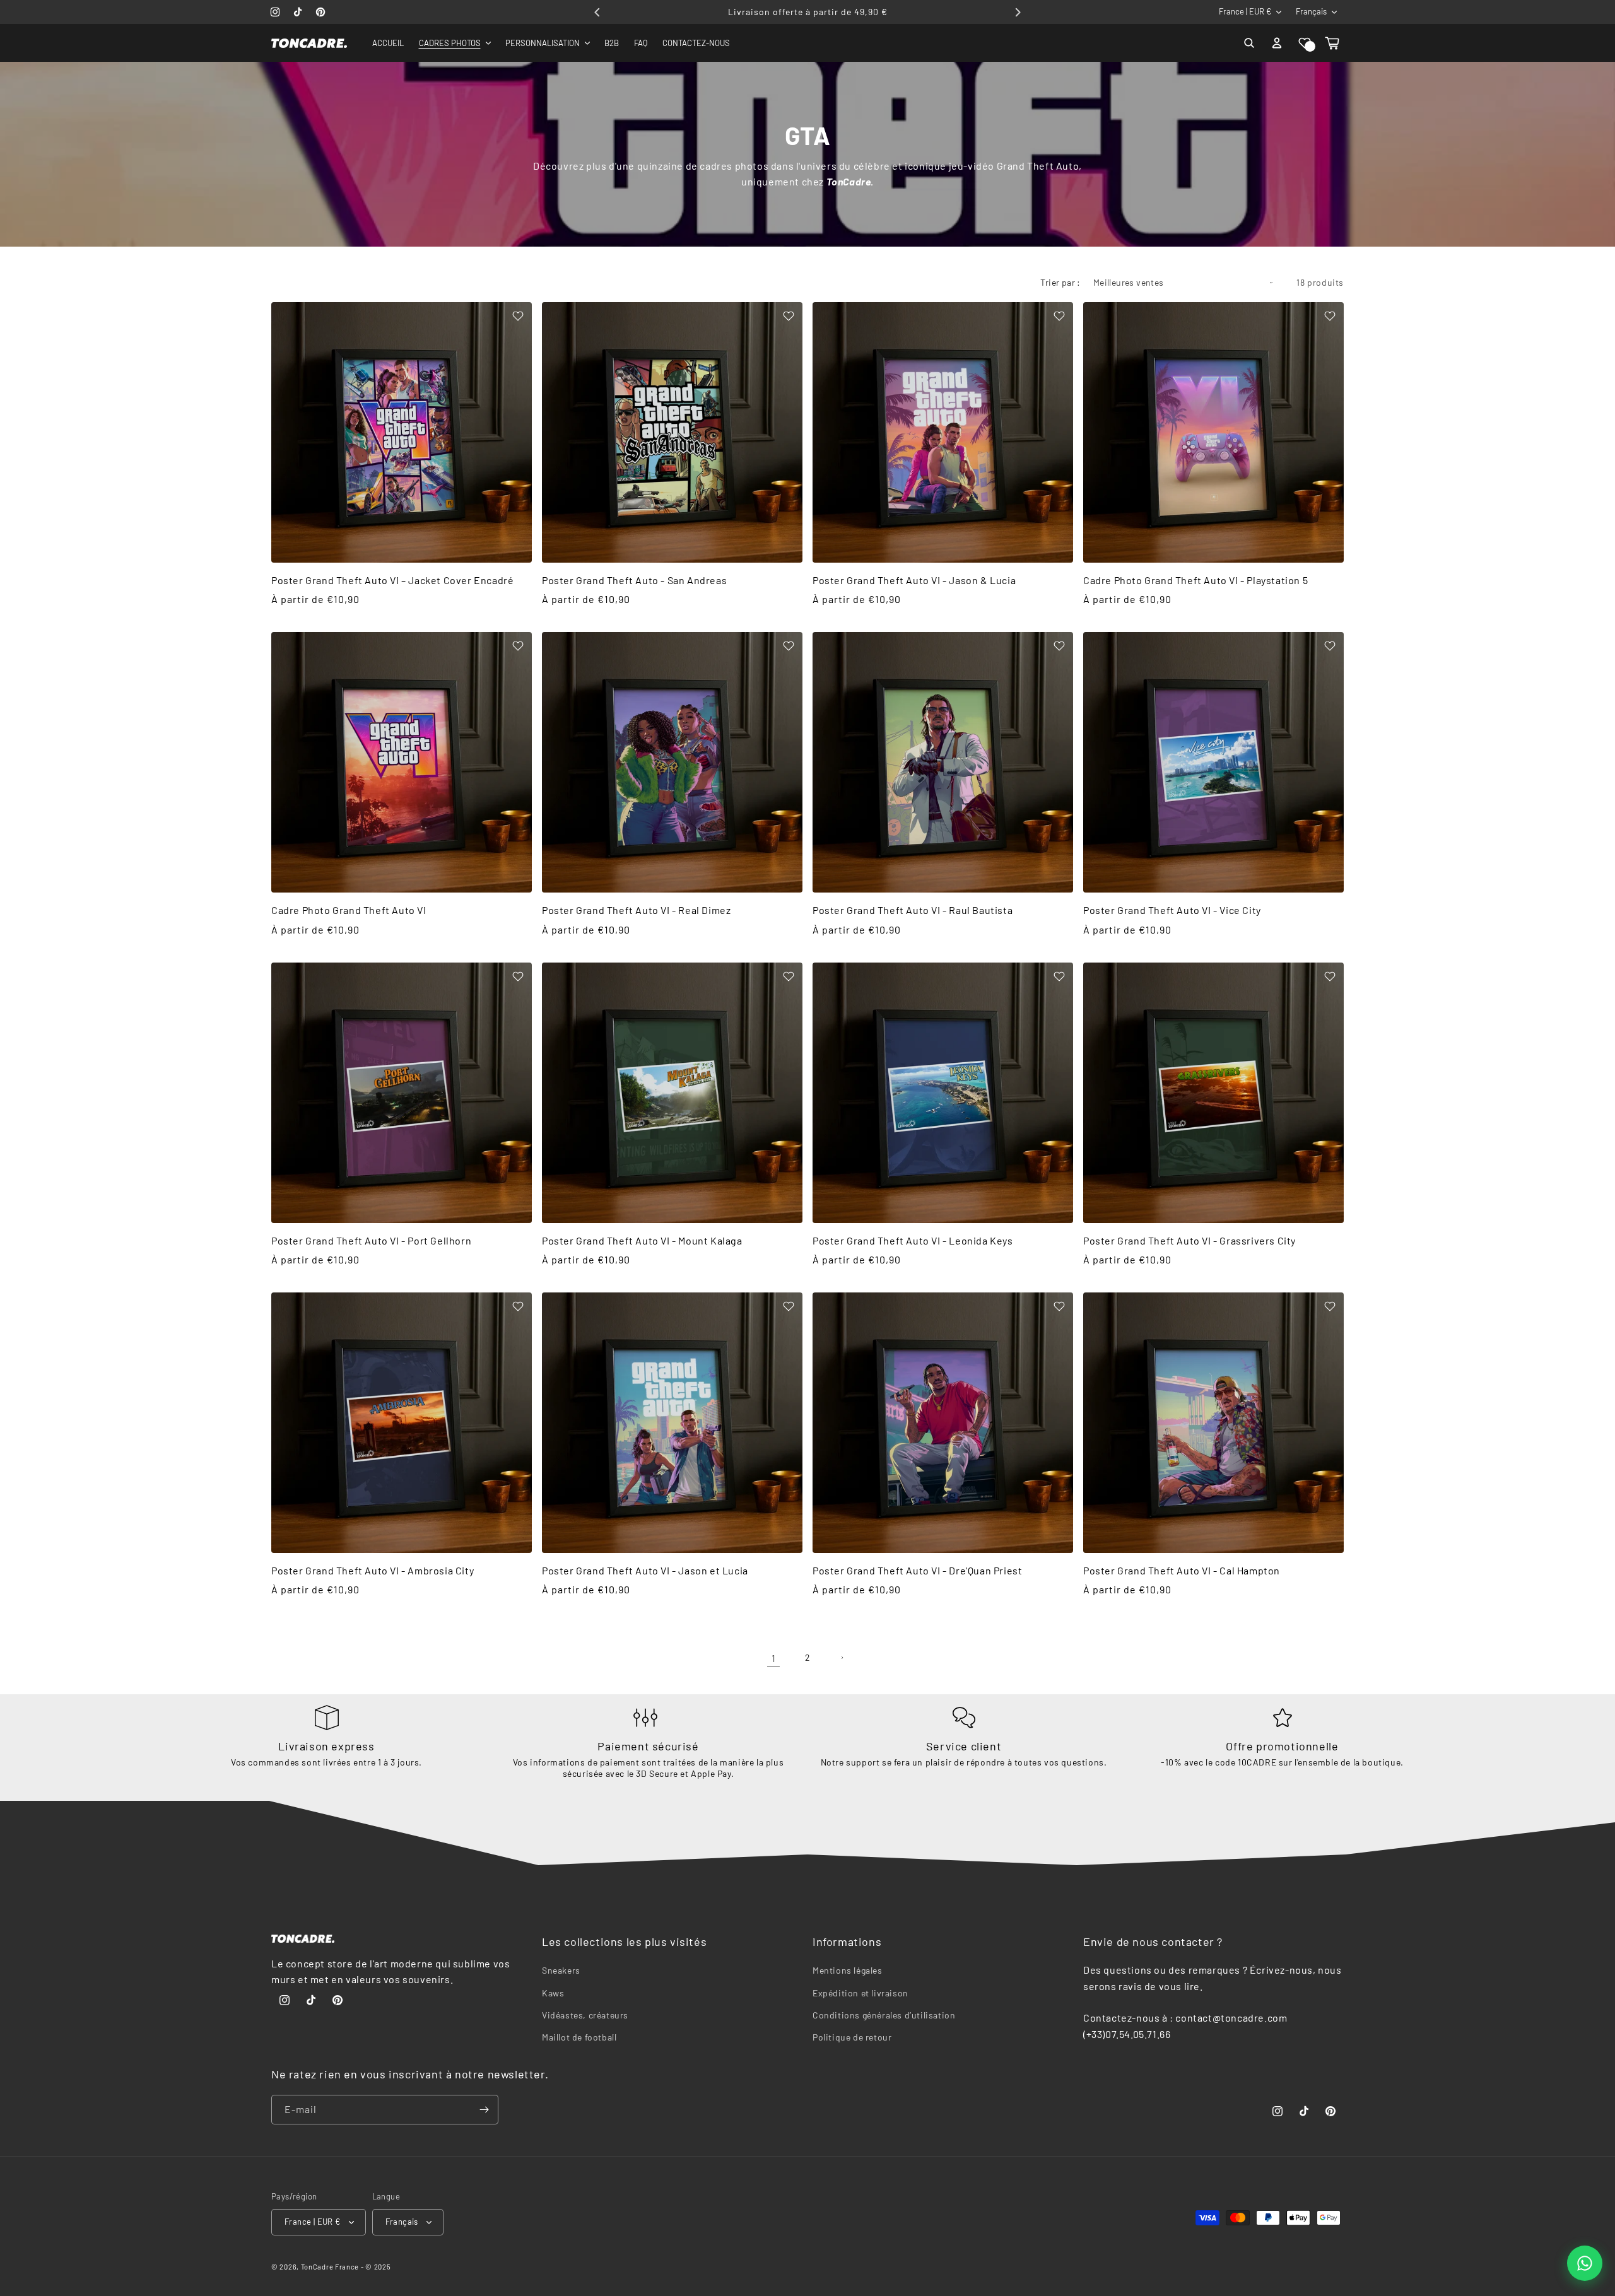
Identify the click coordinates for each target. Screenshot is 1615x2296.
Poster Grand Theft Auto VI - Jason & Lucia (914, 580)
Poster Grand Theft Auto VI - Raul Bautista (913, 910)
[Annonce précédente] (597, 12)
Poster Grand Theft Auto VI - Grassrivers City (1189, 1240)
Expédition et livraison (860, 1993)
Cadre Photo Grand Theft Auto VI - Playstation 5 (1195, 580)
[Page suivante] (842, 1658)
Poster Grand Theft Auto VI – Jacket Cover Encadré (392, 580)
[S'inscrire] (484, 2110)
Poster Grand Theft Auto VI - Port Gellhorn (371, 1240)
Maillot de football (579, 2037)
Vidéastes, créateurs (585, 2015)
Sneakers (561, 1971)
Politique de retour (852, 2037)
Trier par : (1060, 282)
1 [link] (774, 1658)
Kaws (553, 1993)
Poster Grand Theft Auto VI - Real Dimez (636, 910)
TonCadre (317, 2267)
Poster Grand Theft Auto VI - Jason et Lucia (645, 1570)
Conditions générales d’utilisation (884, 2015)
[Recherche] (1249, 43)
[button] (1305, 43)
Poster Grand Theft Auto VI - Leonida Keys (913, 1240)
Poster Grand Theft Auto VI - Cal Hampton (1182, 1570)
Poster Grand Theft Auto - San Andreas (634, 580)
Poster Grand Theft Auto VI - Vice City (1172, 910)
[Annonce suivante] (1018, 12)
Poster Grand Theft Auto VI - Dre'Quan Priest (917, 1570)
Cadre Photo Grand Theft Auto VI (349, 910)
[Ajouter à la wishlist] (518, 316)
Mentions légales (848, 1971)
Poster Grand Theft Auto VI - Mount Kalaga (642, 1240)
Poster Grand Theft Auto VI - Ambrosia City (373, 1570)
